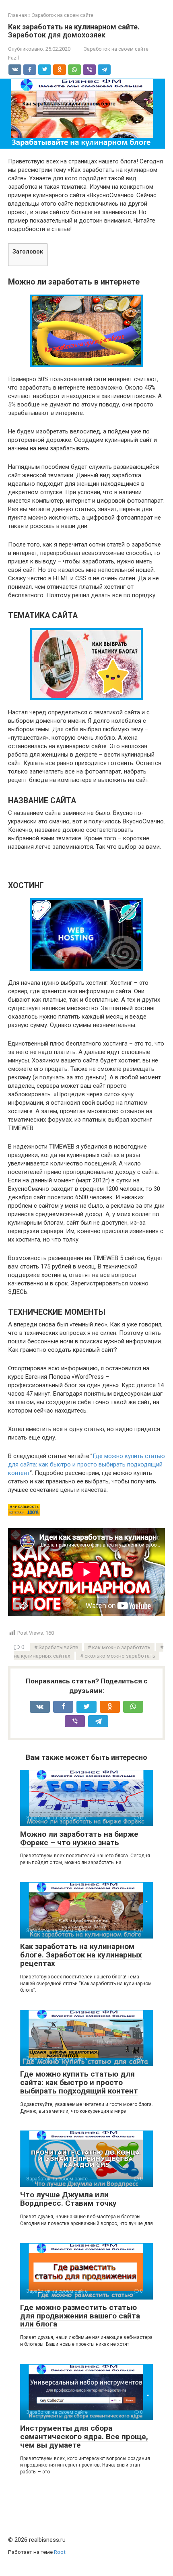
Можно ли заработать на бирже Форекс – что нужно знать (79, 1838)
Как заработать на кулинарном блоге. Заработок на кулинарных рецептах (81, 1955)
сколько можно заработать (120, 1656)
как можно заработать (121, 1647)
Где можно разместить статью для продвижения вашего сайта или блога (80, 2316)
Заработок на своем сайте (116, 49)
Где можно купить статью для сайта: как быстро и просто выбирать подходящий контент (86, 1464)
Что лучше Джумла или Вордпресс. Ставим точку (68, 2199)
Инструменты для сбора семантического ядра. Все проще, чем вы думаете (84, 2437)
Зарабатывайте (58, 1647)
